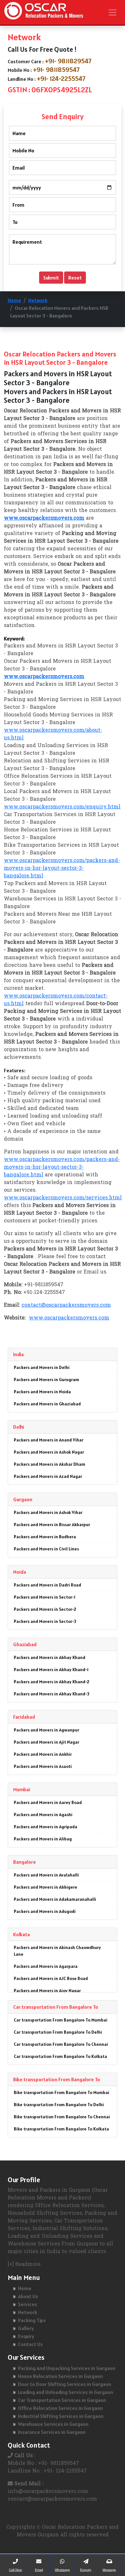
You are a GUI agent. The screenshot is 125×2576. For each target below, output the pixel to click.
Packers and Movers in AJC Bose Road (51, 1978)
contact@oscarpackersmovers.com (66, 1305)
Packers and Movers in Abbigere (46, 1887)
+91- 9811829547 (68, 61)
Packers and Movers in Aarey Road (48, 1802)
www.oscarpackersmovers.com (69, 1318)
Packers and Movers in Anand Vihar (49, 1440)
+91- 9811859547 (56, 70)
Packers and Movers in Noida (42, 1392)
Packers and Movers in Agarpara (46, 1966)
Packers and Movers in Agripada (46, 1827)
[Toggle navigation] (113, 12)
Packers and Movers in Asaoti (43, 1766)
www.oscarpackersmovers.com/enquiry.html (62, 807)
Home (14, 300)
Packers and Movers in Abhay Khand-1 (51, 1670)
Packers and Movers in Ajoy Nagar (47, 1991)
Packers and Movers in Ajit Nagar (46, 1742)
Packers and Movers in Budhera (45, 1537)
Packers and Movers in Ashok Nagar (49, 1452)
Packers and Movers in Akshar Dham (50, 1464)
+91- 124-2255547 (61, 79)
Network (38, 300)
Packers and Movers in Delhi (42, 1367)
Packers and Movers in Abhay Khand (50, 1657)
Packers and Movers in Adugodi (45, 1911)
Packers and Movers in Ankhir (43, 1754)
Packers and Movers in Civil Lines (46, 1549)
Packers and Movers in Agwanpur (46, 1730)
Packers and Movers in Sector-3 (45, 1621)
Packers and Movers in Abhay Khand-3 (52, 1694)
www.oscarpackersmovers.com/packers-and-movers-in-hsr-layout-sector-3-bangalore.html (62, 868)
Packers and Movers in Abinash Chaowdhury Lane (57, 1951)
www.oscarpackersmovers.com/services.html (63, 1198)
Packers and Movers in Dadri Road (47, 1585)
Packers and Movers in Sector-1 (45, 1597)
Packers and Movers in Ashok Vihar (48, 1512)
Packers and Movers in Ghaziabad (47, 1404)
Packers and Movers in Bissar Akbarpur (52, 1525)
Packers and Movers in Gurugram (46, 1380)
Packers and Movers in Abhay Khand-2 (52, 1682)
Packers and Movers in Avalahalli (46, 1875)
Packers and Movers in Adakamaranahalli (55, 1899)
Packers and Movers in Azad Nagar (48, 1476)
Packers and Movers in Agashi (43, 1815)
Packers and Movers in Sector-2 (45, 1609)
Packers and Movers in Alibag (43, 1839)
